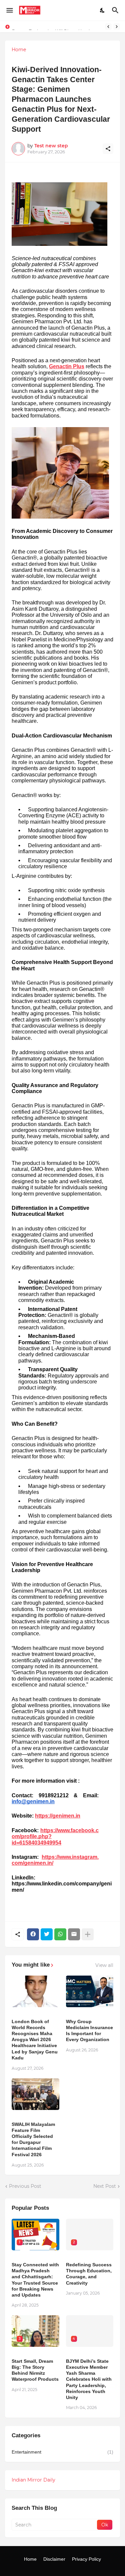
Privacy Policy (86, 2559)
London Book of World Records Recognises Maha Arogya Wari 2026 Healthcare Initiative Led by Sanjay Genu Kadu (35, 2040)
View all (104, 1965)
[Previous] (108, 27)
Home (19, 50)
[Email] (74, 1934)
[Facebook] (33, 1934)
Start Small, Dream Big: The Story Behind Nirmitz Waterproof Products (35, 2370)
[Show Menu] (9, 10)
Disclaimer (54, 2559)
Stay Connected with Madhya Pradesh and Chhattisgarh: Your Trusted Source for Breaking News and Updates (35, 2280)
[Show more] (88, 1934)
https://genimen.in (58, 1816)
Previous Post (25, 2186)
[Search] (116, 10)
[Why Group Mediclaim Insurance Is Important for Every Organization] (90, 1991)
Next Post (105, 2186)
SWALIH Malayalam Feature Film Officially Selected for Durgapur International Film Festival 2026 (33, 2139)
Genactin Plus (67, 366)
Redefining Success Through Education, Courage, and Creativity (89, 2274)
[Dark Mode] (103, 10)
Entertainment (62, 2452)
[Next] (117, 27)
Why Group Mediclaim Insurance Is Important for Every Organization (89, 2031)
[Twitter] (47, 1934)
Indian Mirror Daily (33, 2480)
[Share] (108, 149)
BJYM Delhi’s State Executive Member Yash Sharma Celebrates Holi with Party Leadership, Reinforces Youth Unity (89, 2379)
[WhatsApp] (60, 1934)
